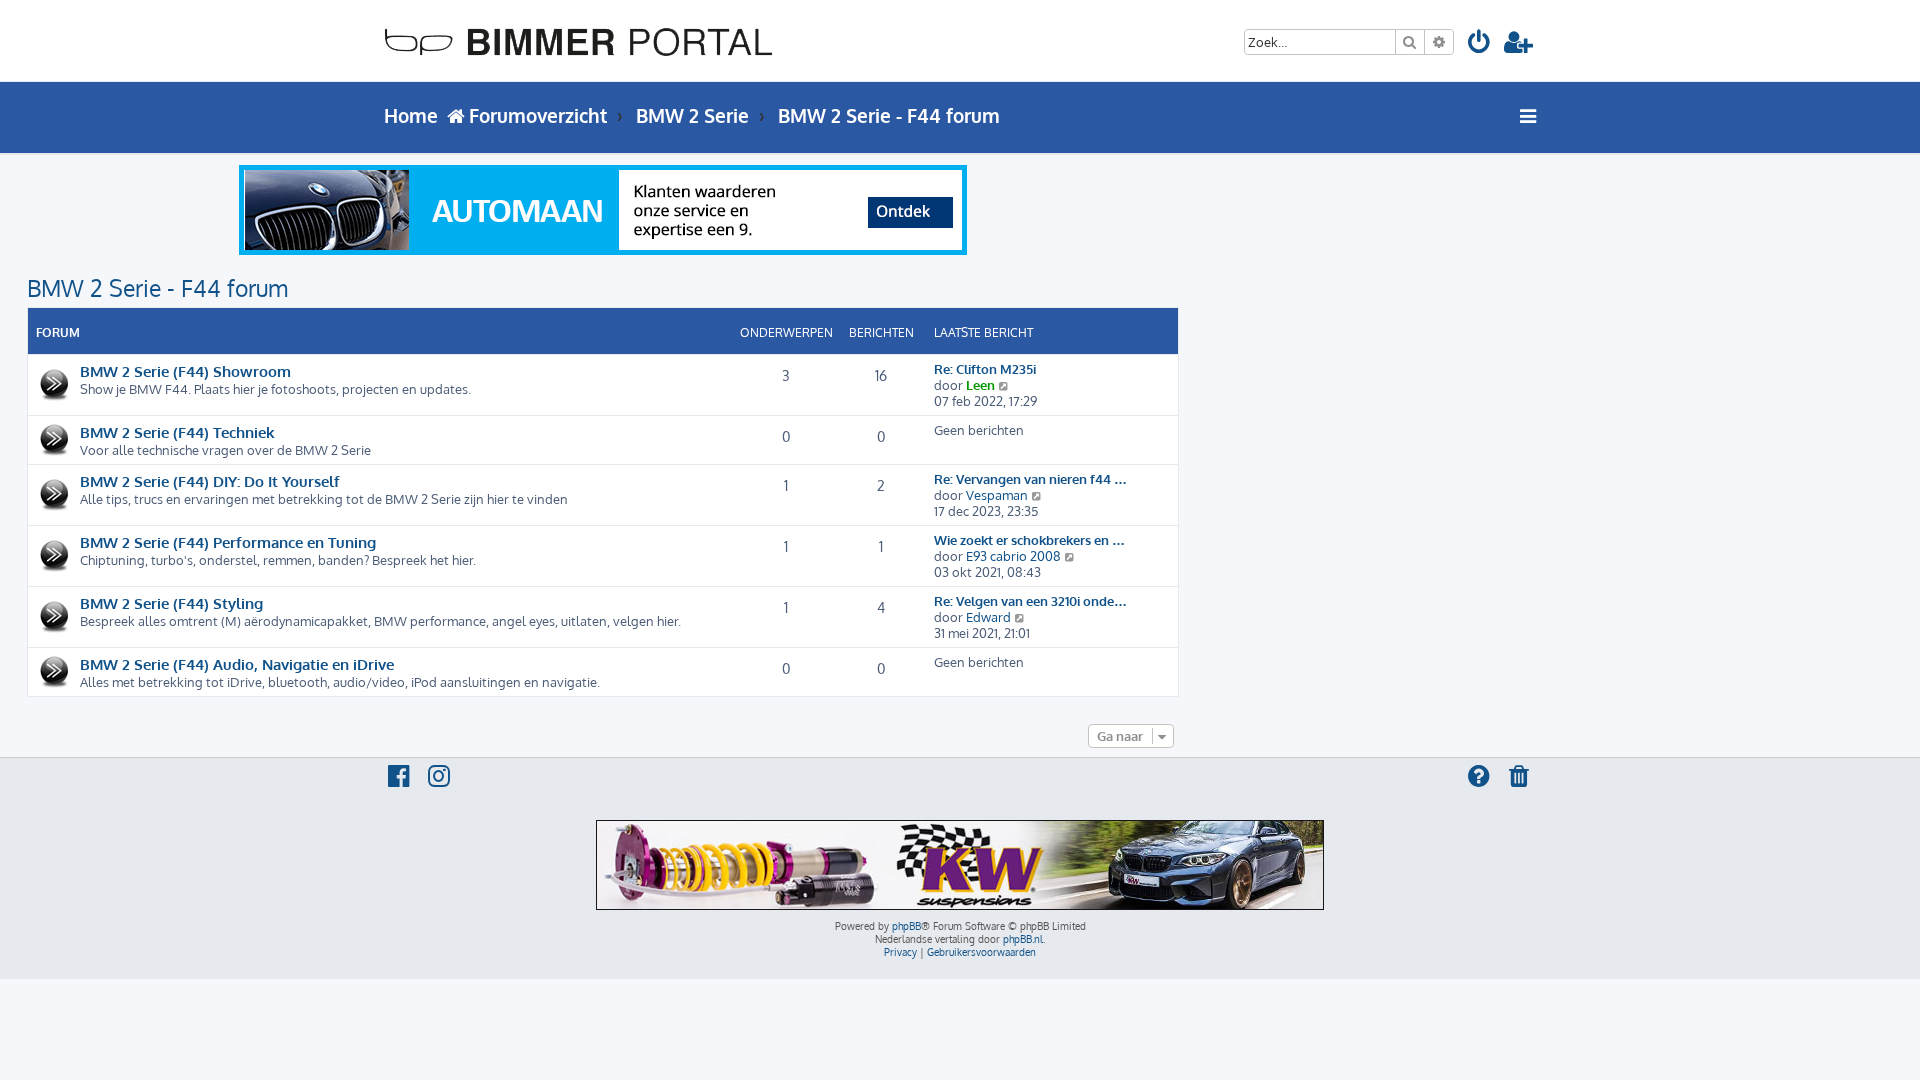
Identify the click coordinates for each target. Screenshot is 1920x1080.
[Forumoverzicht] (578, 40)
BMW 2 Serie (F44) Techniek (177, 432)
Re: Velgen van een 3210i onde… (1030, 601)
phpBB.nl (1023, 939)
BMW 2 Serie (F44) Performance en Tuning (228, 542)
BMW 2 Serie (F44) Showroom (185, 371)
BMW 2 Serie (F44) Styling (171, 603)
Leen (980, 385)
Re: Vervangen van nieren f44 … (1030, 479)
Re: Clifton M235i (985, 369)
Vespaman (997, 495)
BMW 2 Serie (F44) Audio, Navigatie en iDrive (237, 664)
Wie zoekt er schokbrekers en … (1029, 540)
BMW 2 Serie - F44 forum (157, 287)
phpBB (906, 926)
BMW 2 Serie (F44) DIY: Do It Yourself (210, 481)
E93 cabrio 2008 (1013, 556)
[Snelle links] (1529, 116)
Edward (988, 617)
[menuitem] (1480, 45)
